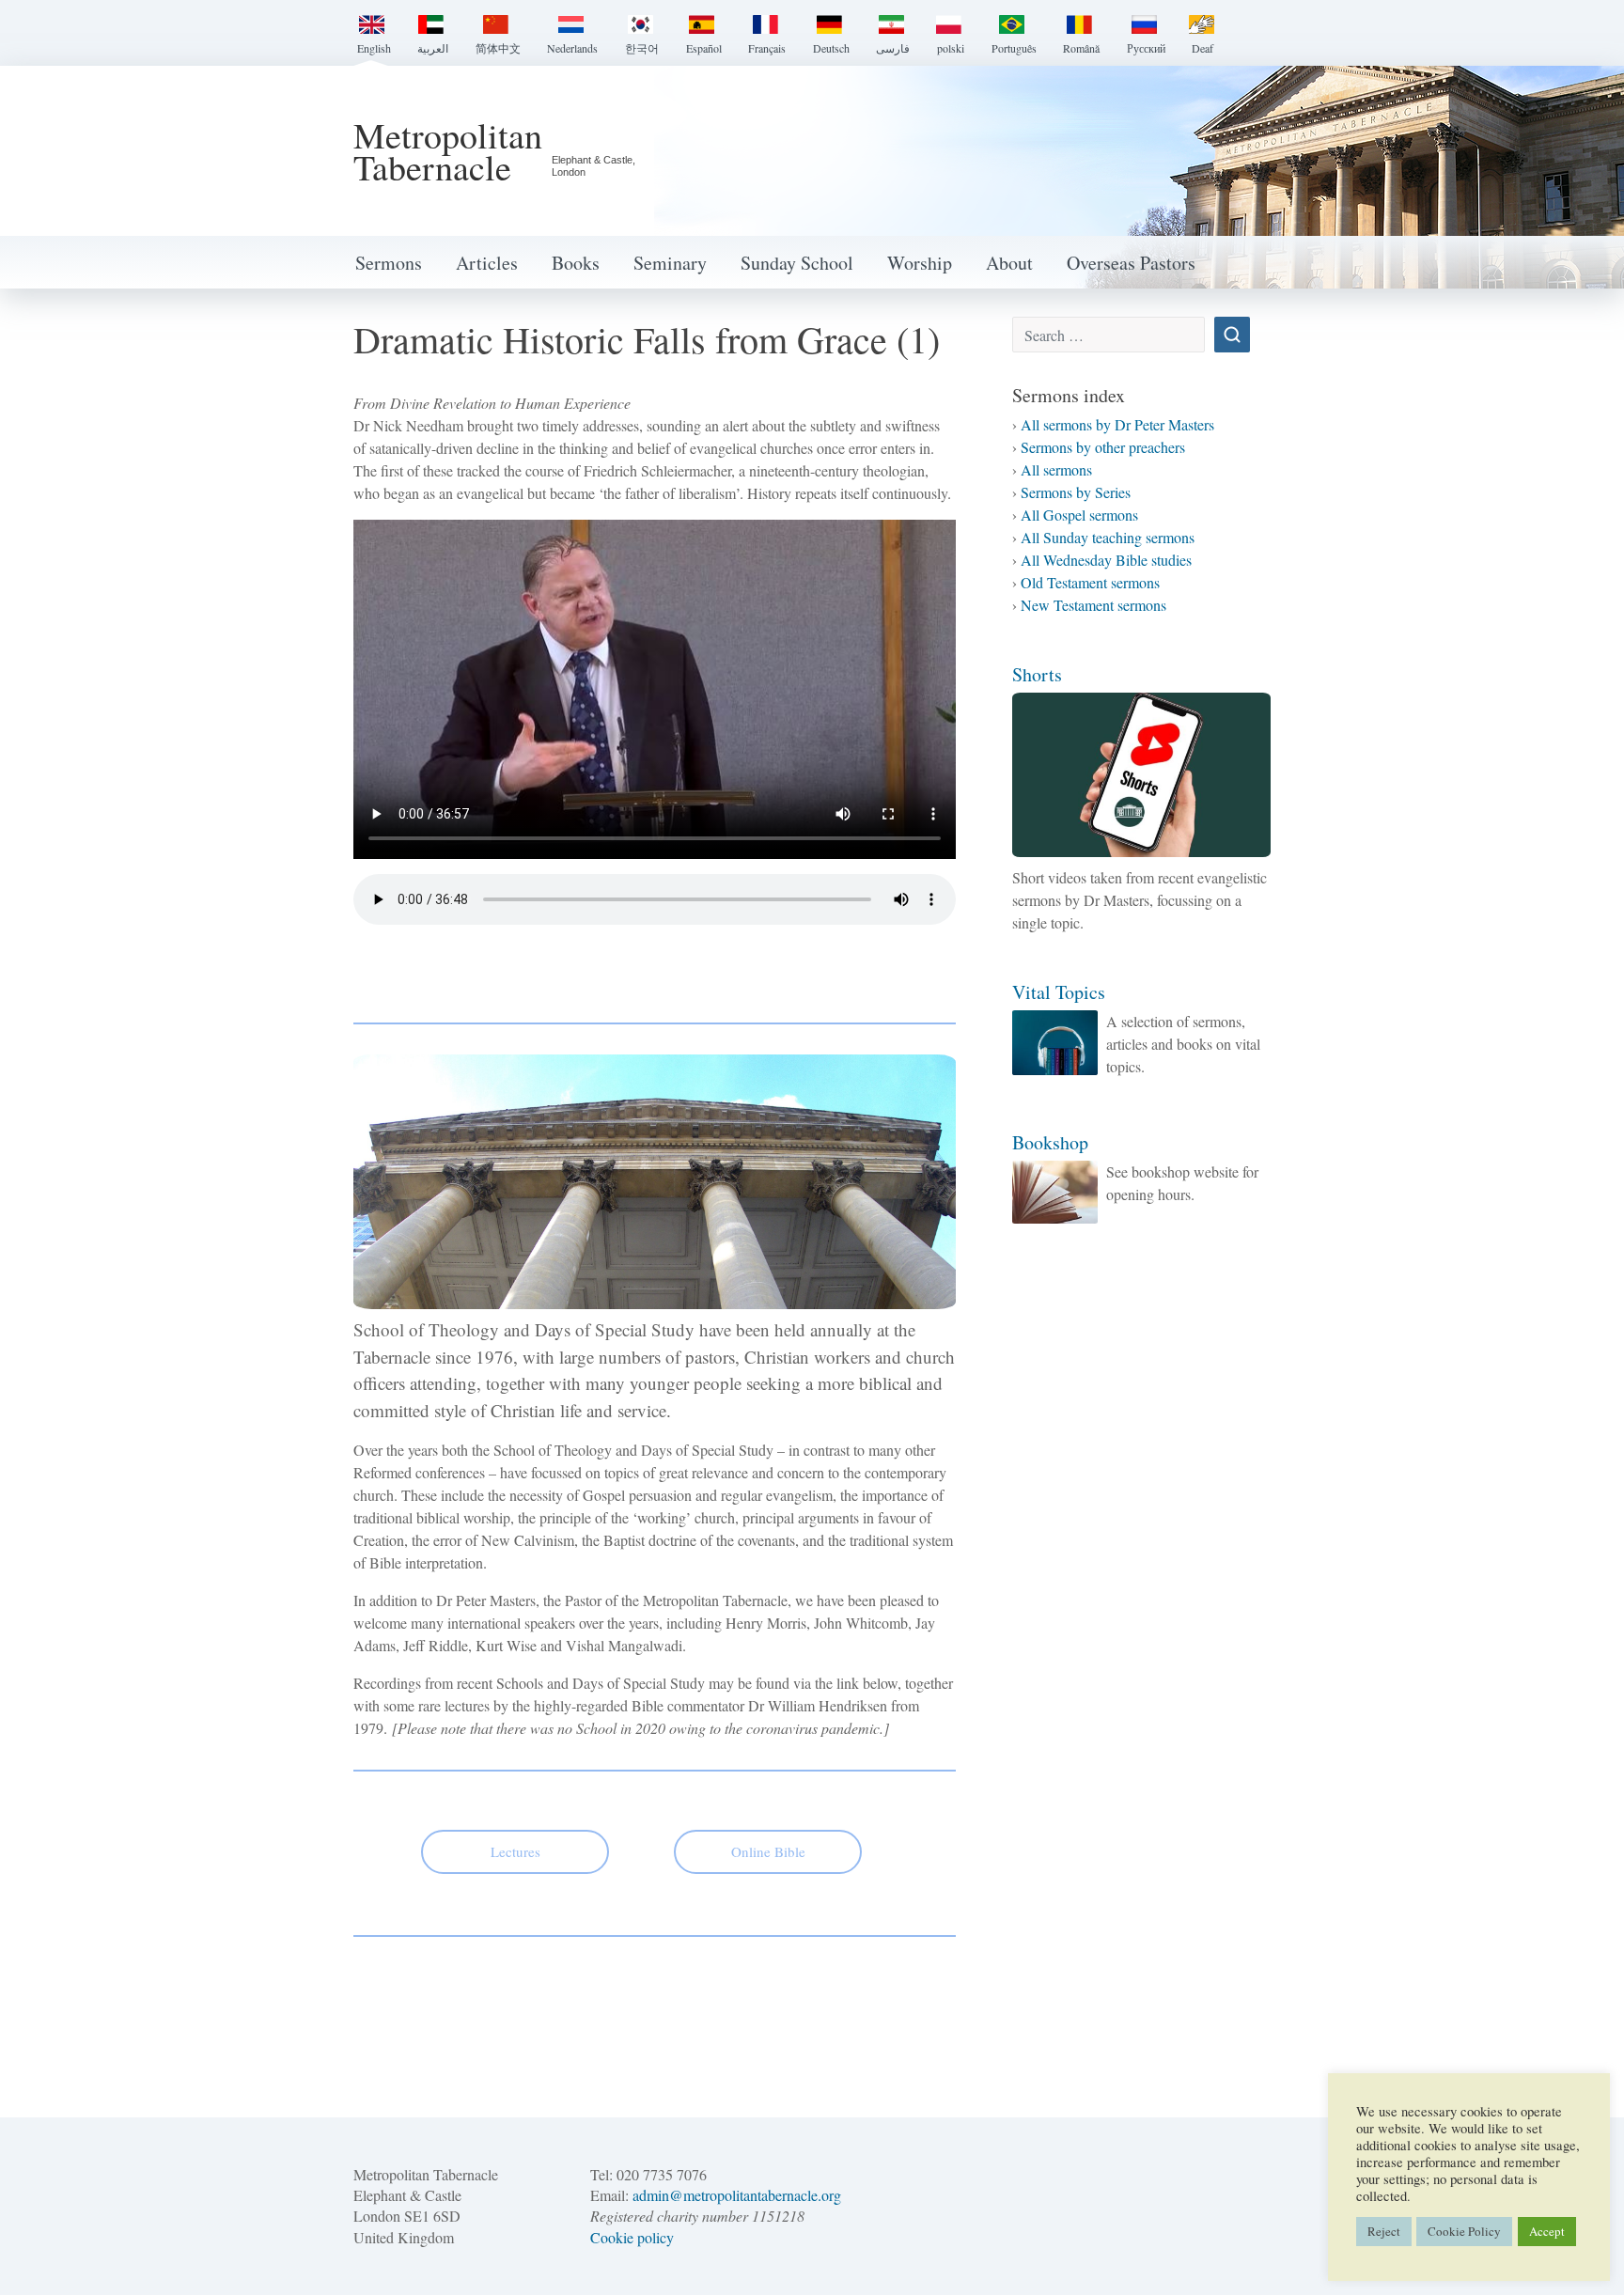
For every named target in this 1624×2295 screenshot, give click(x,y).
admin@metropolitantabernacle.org (737, 2195)
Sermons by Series (1076, 492)
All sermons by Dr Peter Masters (1117, 424)
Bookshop (1050, 1142)
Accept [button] (1547, 2231)
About (1009, 263)
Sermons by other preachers (1103, 447)
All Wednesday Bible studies (1106, 560)
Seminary (670, 263)
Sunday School (797, 263)
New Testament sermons (1093, 605)
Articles (487, 263)
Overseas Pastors (1131, 263)
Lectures (515, 1851)
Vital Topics (1059, 992)
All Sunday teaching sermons (1108, 537)
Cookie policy (632, 2237)
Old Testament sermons (1090, 582)
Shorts (1037, 674)
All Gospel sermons (1079, 515)
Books (576, 263)
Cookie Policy (1464, 2231)
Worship (920, 263)
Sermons (389, 263)
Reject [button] (1384, 2231)
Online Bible (768, 1851)
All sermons (1056, 469)
